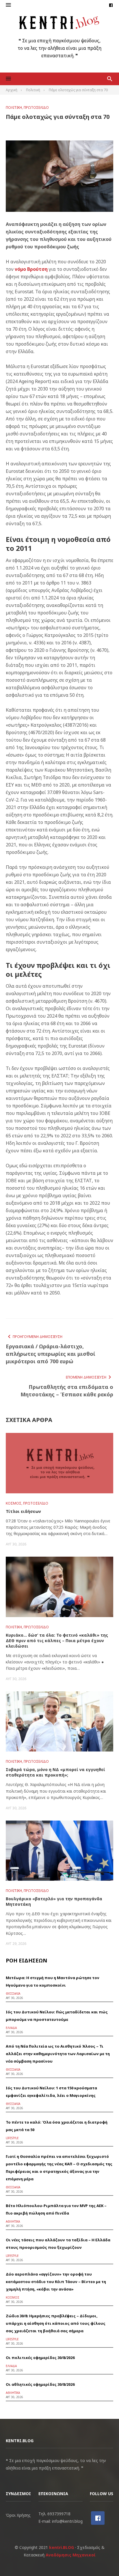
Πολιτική (14, 107)
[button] (8, 5)
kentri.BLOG (62, 2547)
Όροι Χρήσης (18, 2515)
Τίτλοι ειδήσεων (23, 1511)
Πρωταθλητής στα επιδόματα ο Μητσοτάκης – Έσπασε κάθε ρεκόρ (67, 1391)
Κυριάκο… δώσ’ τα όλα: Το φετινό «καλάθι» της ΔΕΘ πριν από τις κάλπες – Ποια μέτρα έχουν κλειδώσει (57, 1641)
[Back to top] (103, 2560)
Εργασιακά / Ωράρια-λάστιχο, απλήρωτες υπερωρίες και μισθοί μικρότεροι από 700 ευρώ (51, 1354)
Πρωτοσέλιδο (36, 107)
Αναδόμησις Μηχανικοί (71, 2555)
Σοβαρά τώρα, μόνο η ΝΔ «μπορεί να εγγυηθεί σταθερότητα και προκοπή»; (55, 1772)
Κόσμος (14, 1503)
